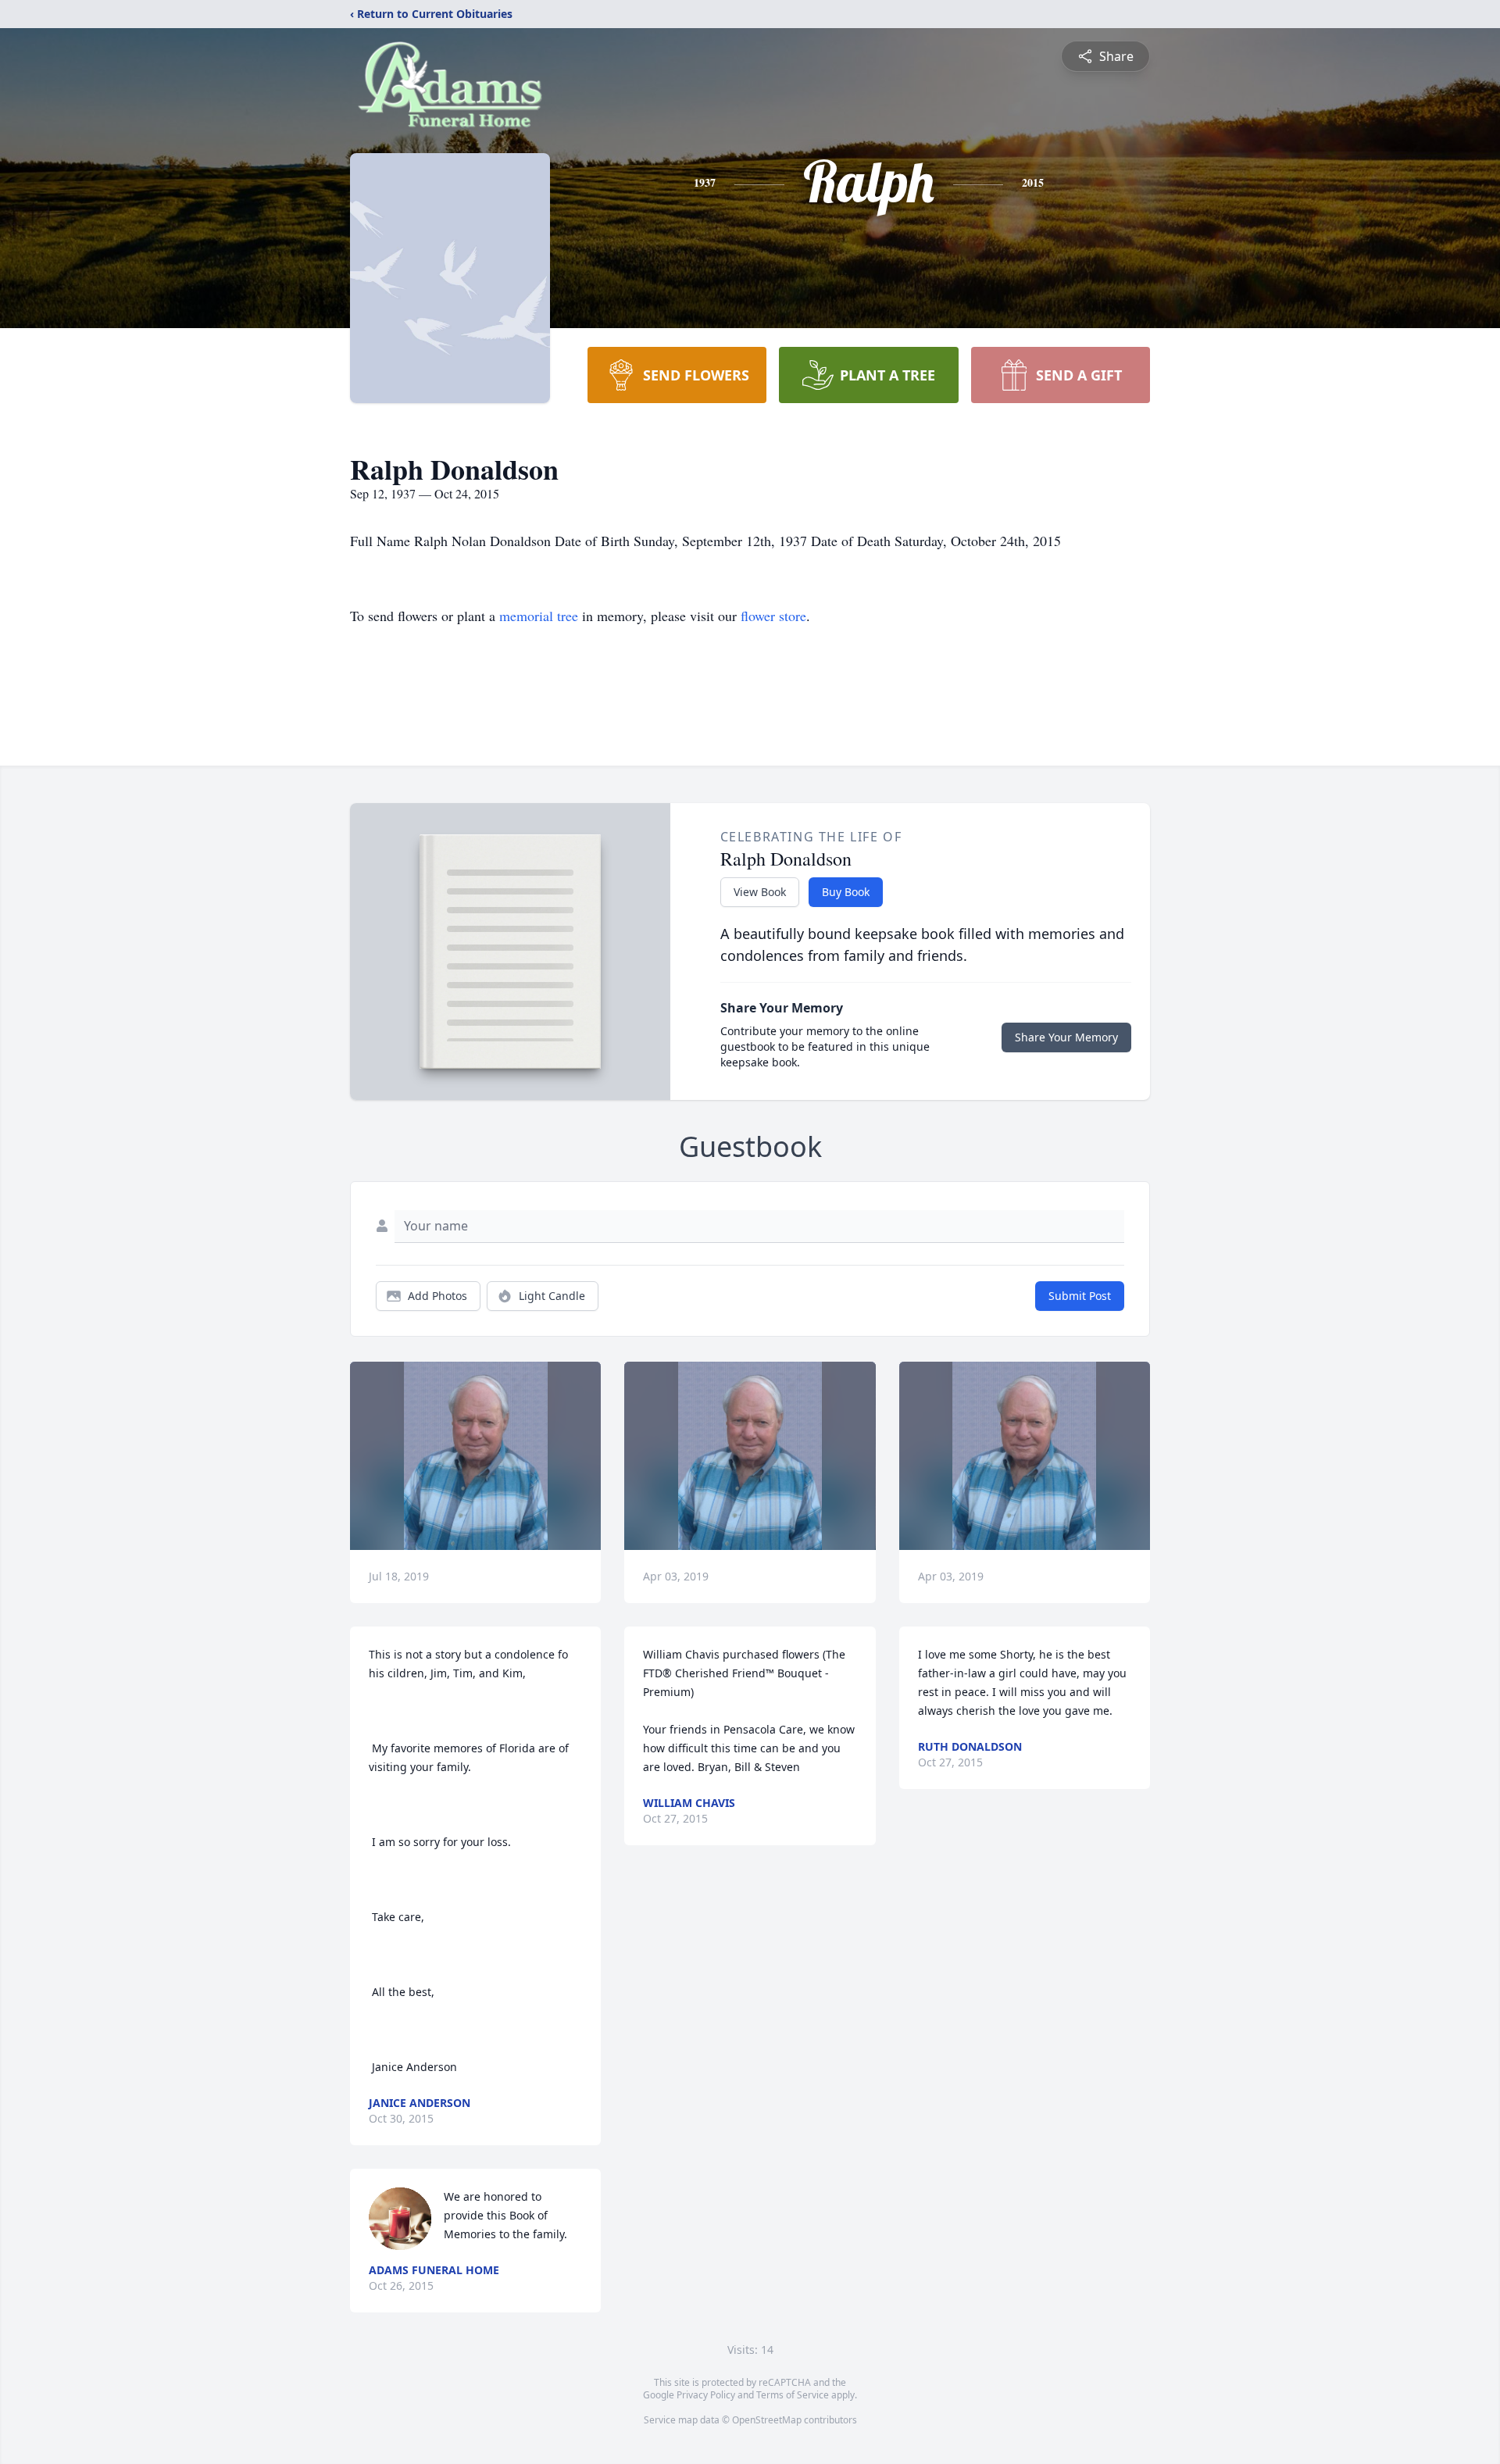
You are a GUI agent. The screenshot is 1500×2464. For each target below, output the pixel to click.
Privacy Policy (706, 2395)
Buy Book (846, 892)
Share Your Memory (1066, 1037)
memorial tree (539, 616)
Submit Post (1080, 1296)
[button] (476, 1456)
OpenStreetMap (767, 2420)
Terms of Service (793, 2395)
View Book (760, 892)
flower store (773, 616)
